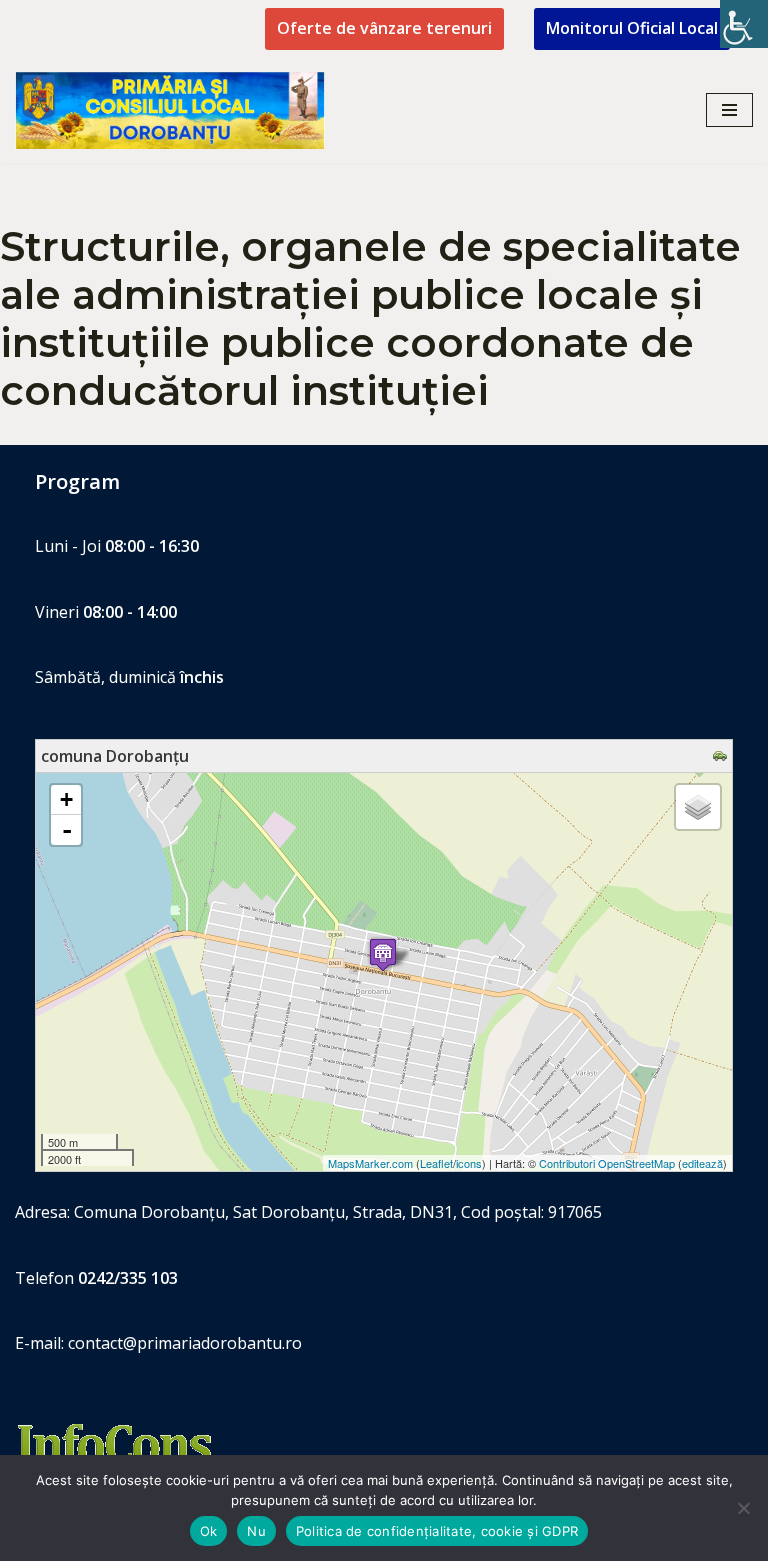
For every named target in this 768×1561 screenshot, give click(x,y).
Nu (256, 1531)
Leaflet (436, 1163)
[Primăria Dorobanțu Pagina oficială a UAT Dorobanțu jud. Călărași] (170, 110)
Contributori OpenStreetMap (607, 1163)
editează (702, 1163)
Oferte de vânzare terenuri (384, 28)
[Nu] (743, 1508)
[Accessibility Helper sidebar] (744, 24)
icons (469, 1163)
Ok (209, 1531)
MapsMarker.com (370, 1163)
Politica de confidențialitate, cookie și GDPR (437, 1531)
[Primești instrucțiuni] (722, 756)
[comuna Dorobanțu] (383, 954)
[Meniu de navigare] (729, 110)
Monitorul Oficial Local (632, 28)
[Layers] (698, 807)
